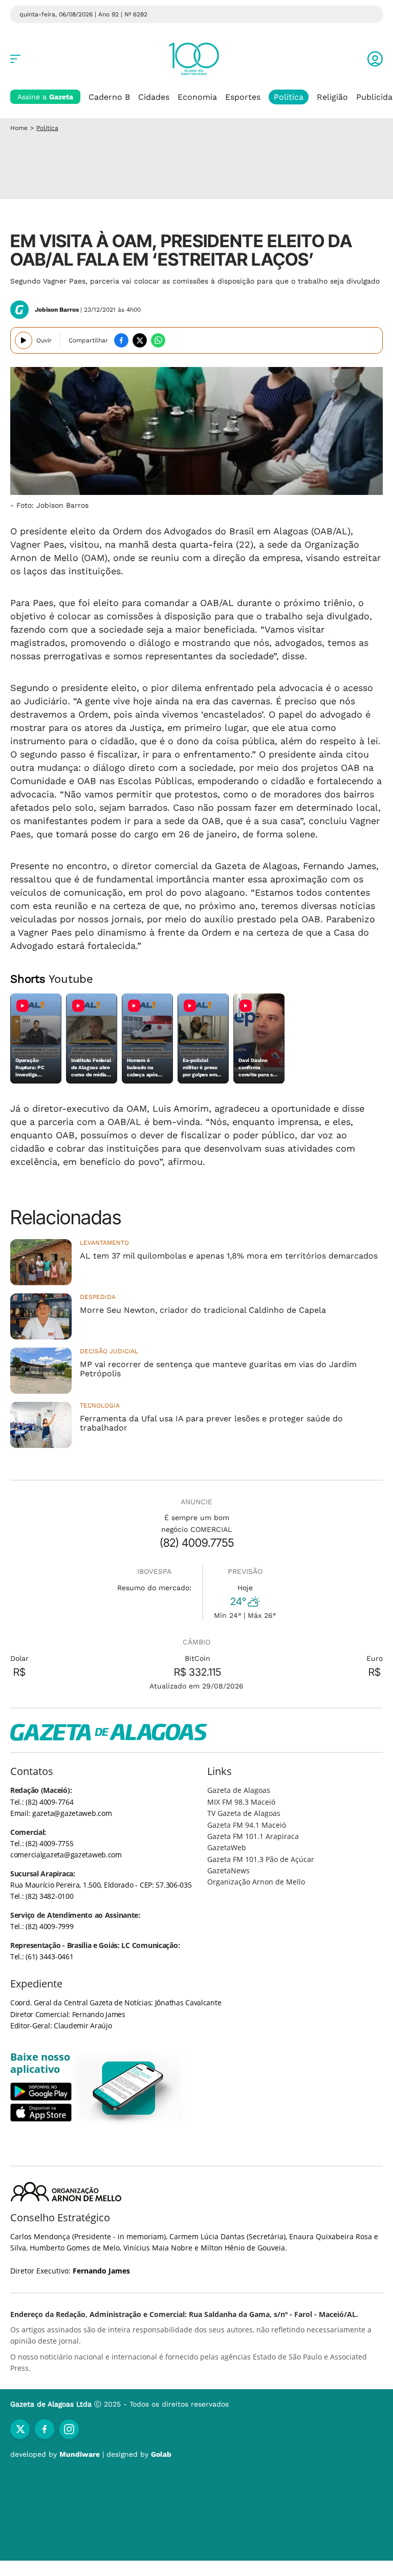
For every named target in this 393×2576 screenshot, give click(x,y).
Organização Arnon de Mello (256, 1882)
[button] (375, 59)
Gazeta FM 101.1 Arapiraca (253, 1836)
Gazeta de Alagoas (239, 1790)
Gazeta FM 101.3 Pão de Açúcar (261, 1859)
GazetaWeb (227, 1847)
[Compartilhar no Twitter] (140, 340)
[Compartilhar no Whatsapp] (158, 340)
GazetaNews (228, 1870)
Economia (197, 97)
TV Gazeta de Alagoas (244, 1813)
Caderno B (109, 97)
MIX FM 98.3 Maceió (241, 1802)
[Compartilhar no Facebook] (121, 340)
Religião (332, 97)
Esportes (243, 97)
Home (19, 128)
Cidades (154, 97)
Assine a (45, 97)
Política (289, 97)
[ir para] (129, 2088)
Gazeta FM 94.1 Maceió (247, 1825)
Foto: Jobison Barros (52, 505)
